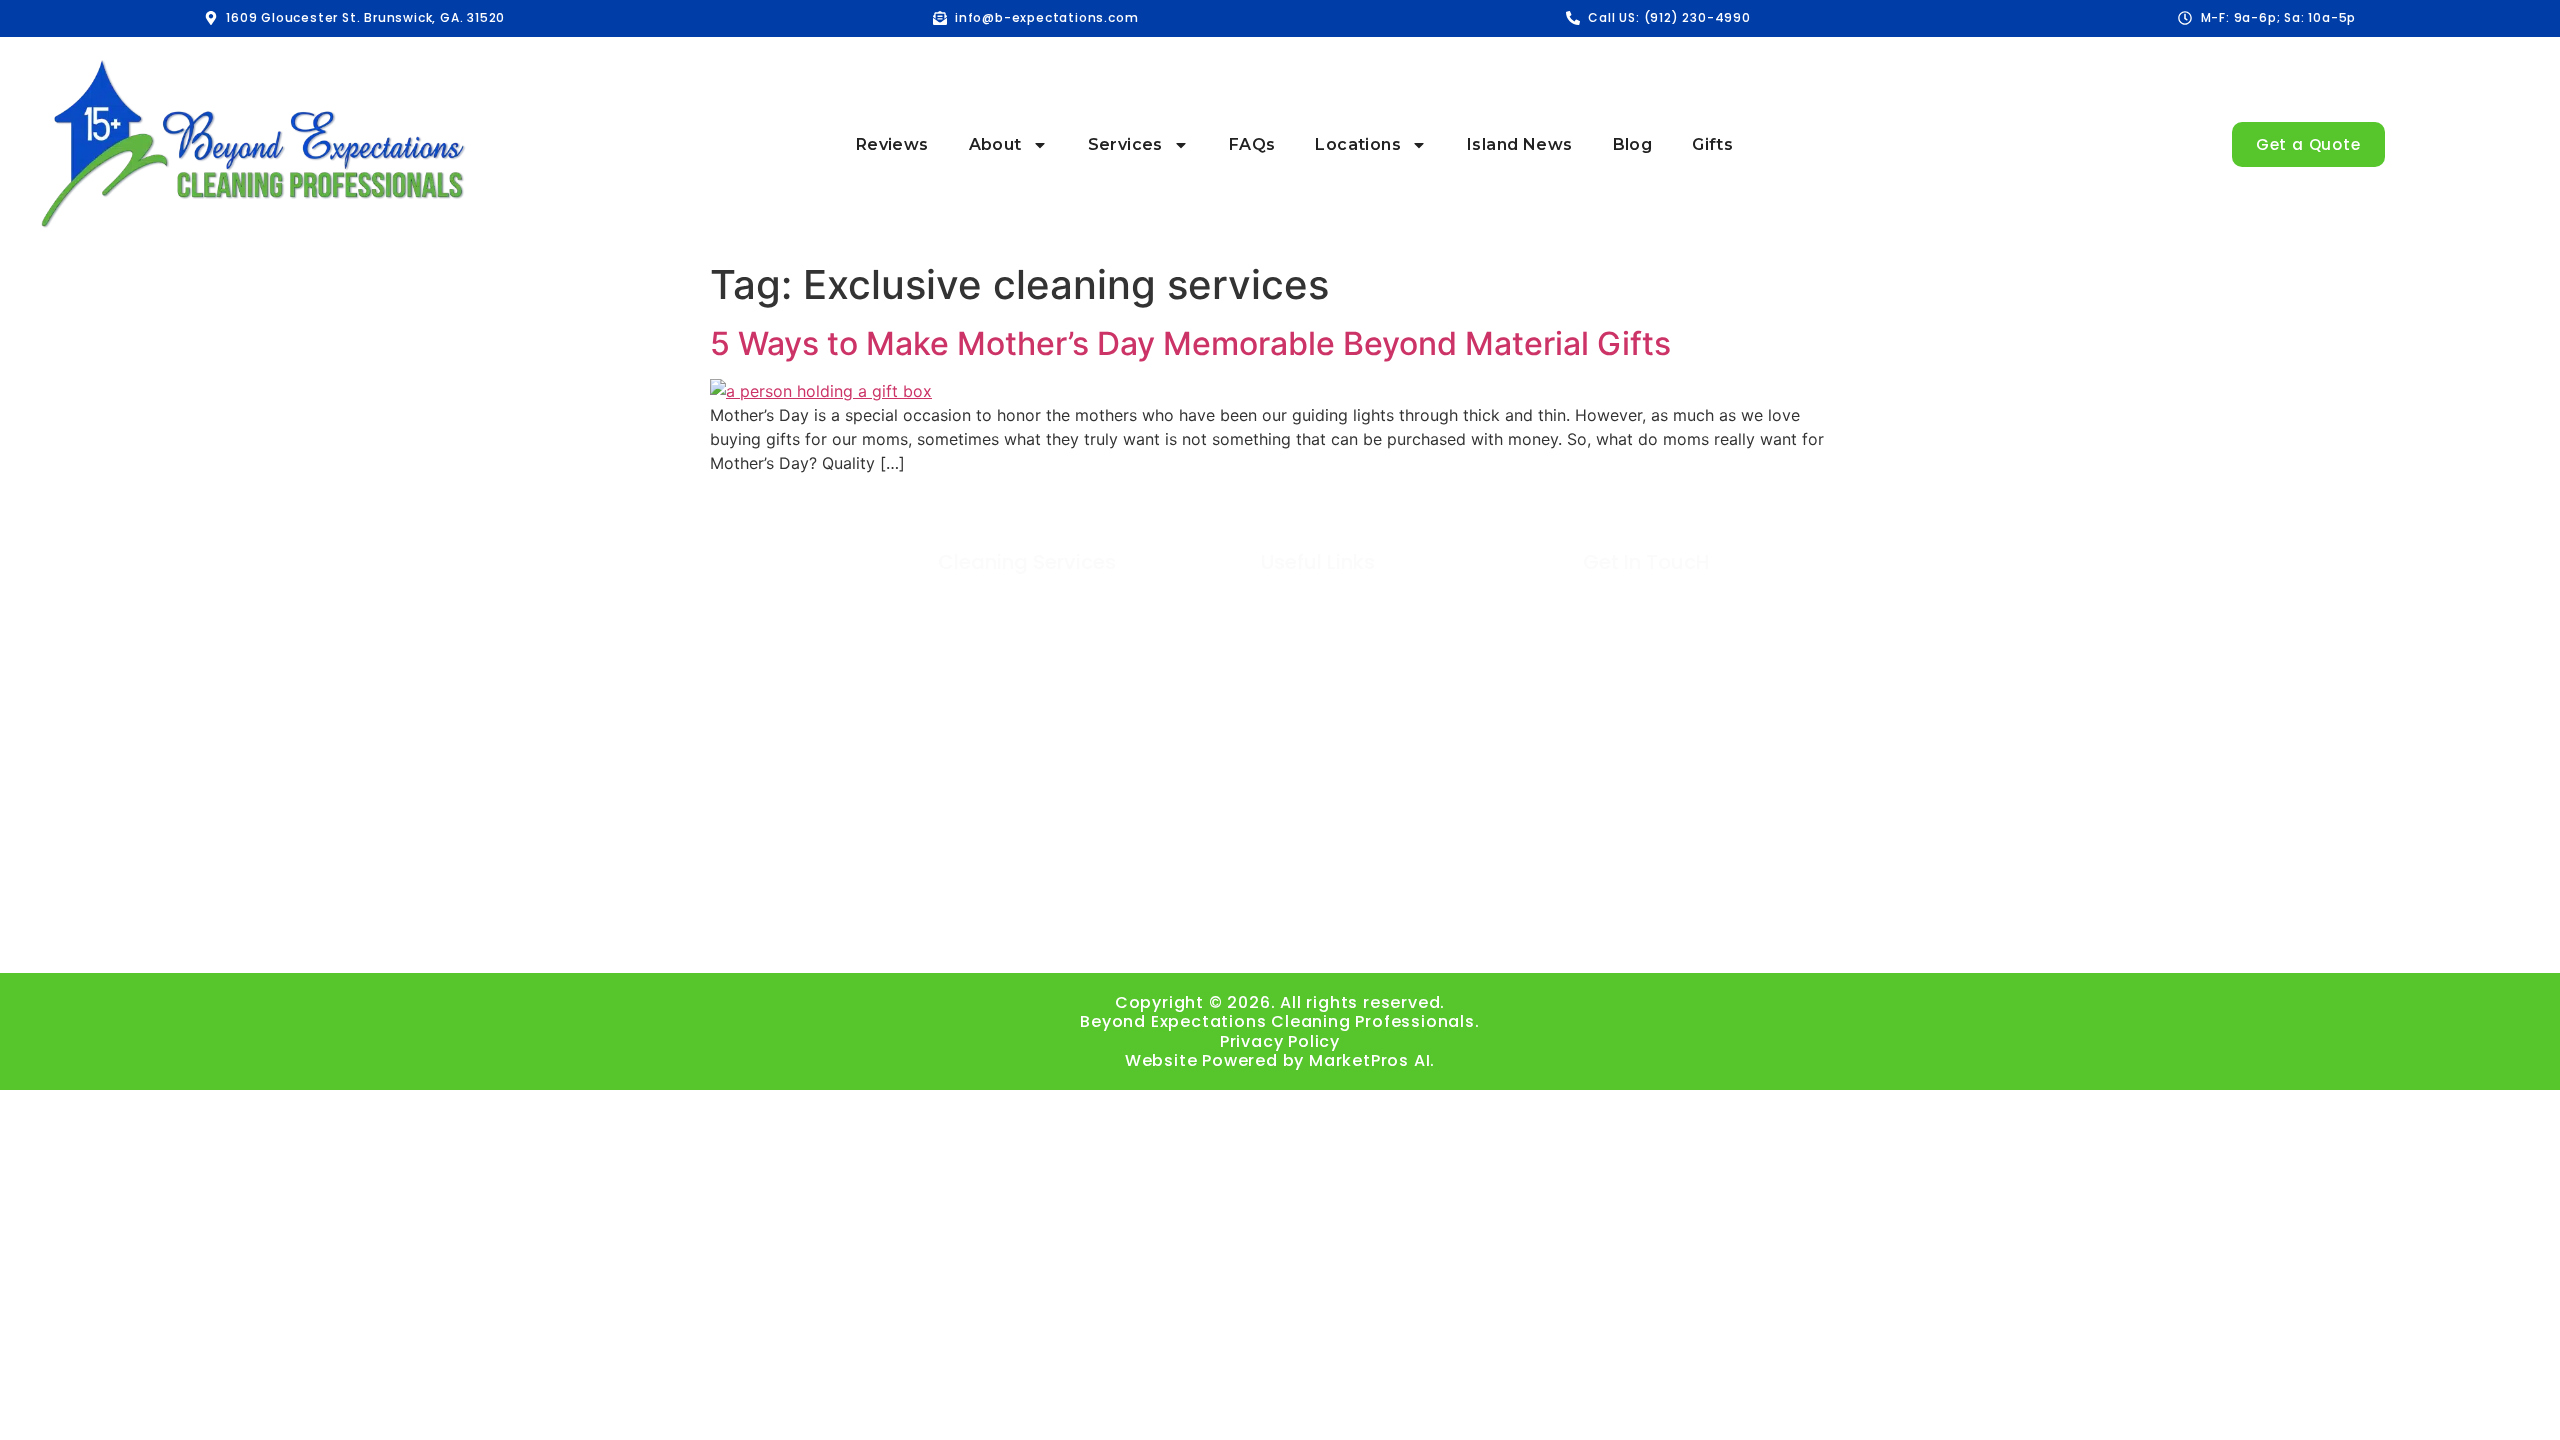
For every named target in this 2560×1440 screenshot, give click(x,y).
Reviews (892, 144)
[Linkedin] (1335, 935)
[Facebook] (1115, 935)
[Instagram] (1170, 935)
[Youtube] (1280, 935)
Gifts (1712, 144)
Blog (1633, 144)
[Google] (1225, 935)
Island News (1519, 144)
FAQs (1252, 144)
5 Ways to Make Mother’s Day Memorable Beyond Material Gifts (1190, 343)
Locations (1358, 144)
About (995, 144)
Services (1125, 144)
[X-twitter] (1390, 935)
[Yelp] (1445, 935)
